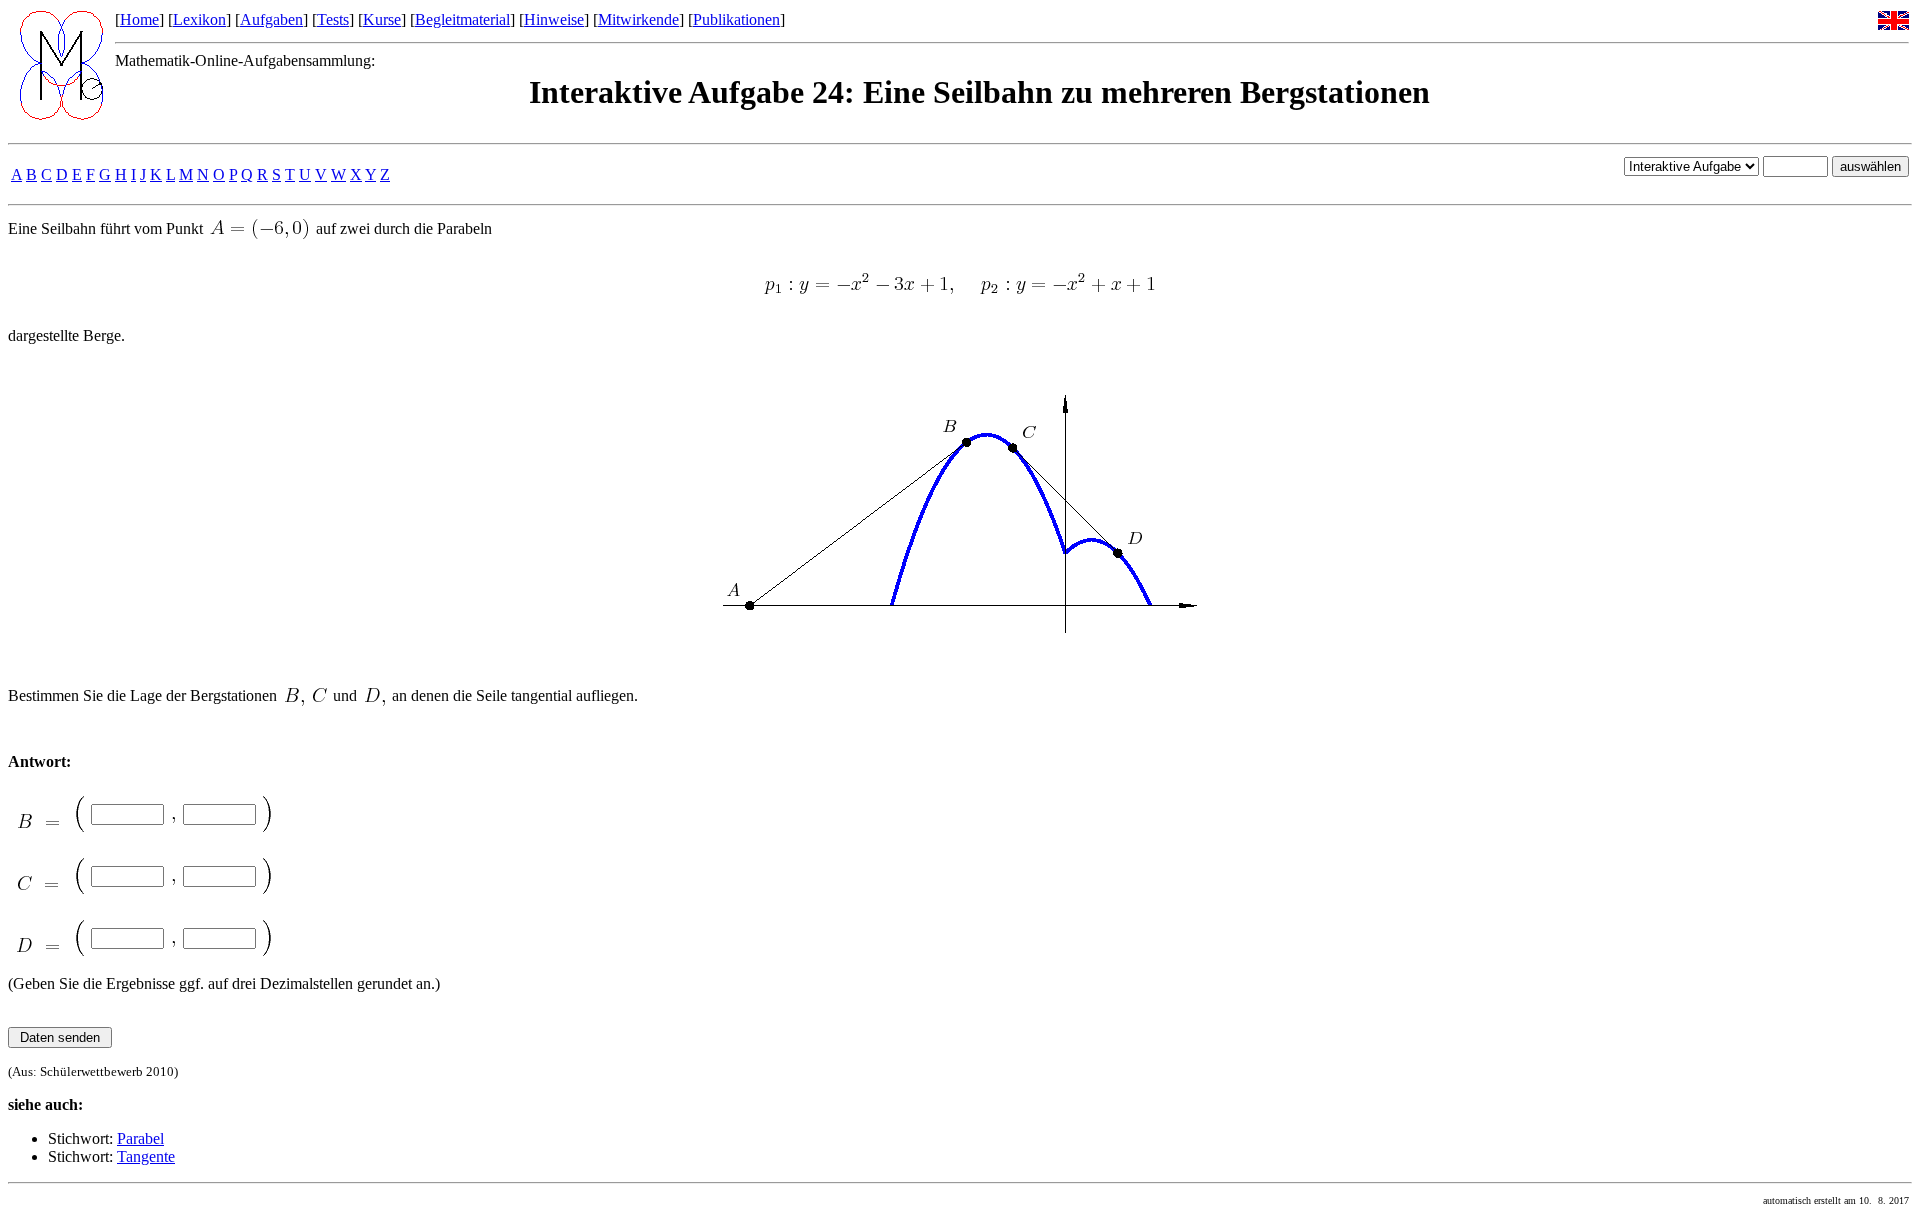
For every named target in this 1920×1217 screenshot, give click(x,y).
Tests (333, 19)
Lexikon (199, 19)
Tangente (146, 1156)
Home (139, 19)
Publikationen (736, 19)
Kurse (382, 19)
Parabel (140, 1138)
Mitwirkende (638, 19)
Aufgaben (271, 19)
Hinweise (554, 19)
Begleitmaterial (462, 19)
